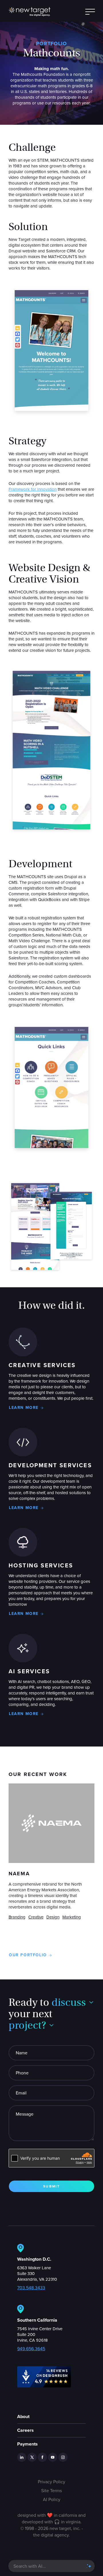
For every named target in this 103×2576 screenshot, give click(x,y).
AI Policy (52, 2499)
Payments (27, 2444)
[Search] (89, 2566)
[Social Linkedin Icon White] (22, 2457)
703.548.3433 (31, 2288)
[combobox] (72, 2002)
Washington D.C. (34, 2259)
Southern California (37, 2320)
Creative (36, 1917)
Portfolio (51, 43)
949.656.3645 (31, 2349)
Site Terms (51, 2490)
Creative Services (42, 1365)
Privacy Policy (51, 2482)
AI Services (29, 1671)
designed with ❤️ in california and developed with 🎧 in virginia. (51, 2518)
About (23, 2416)
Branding (17, 1917)
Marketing (72, 1917)
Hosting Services (41, 1565)
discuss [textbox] (69, 2002)
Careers (25, 2430)
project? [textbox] (27, 2025)
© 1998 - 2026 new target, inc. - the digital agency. (52, 2532)
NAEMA (19, 1874)
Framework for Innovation (33, 489)
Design (53, 1917)
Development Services (50, 1465)
